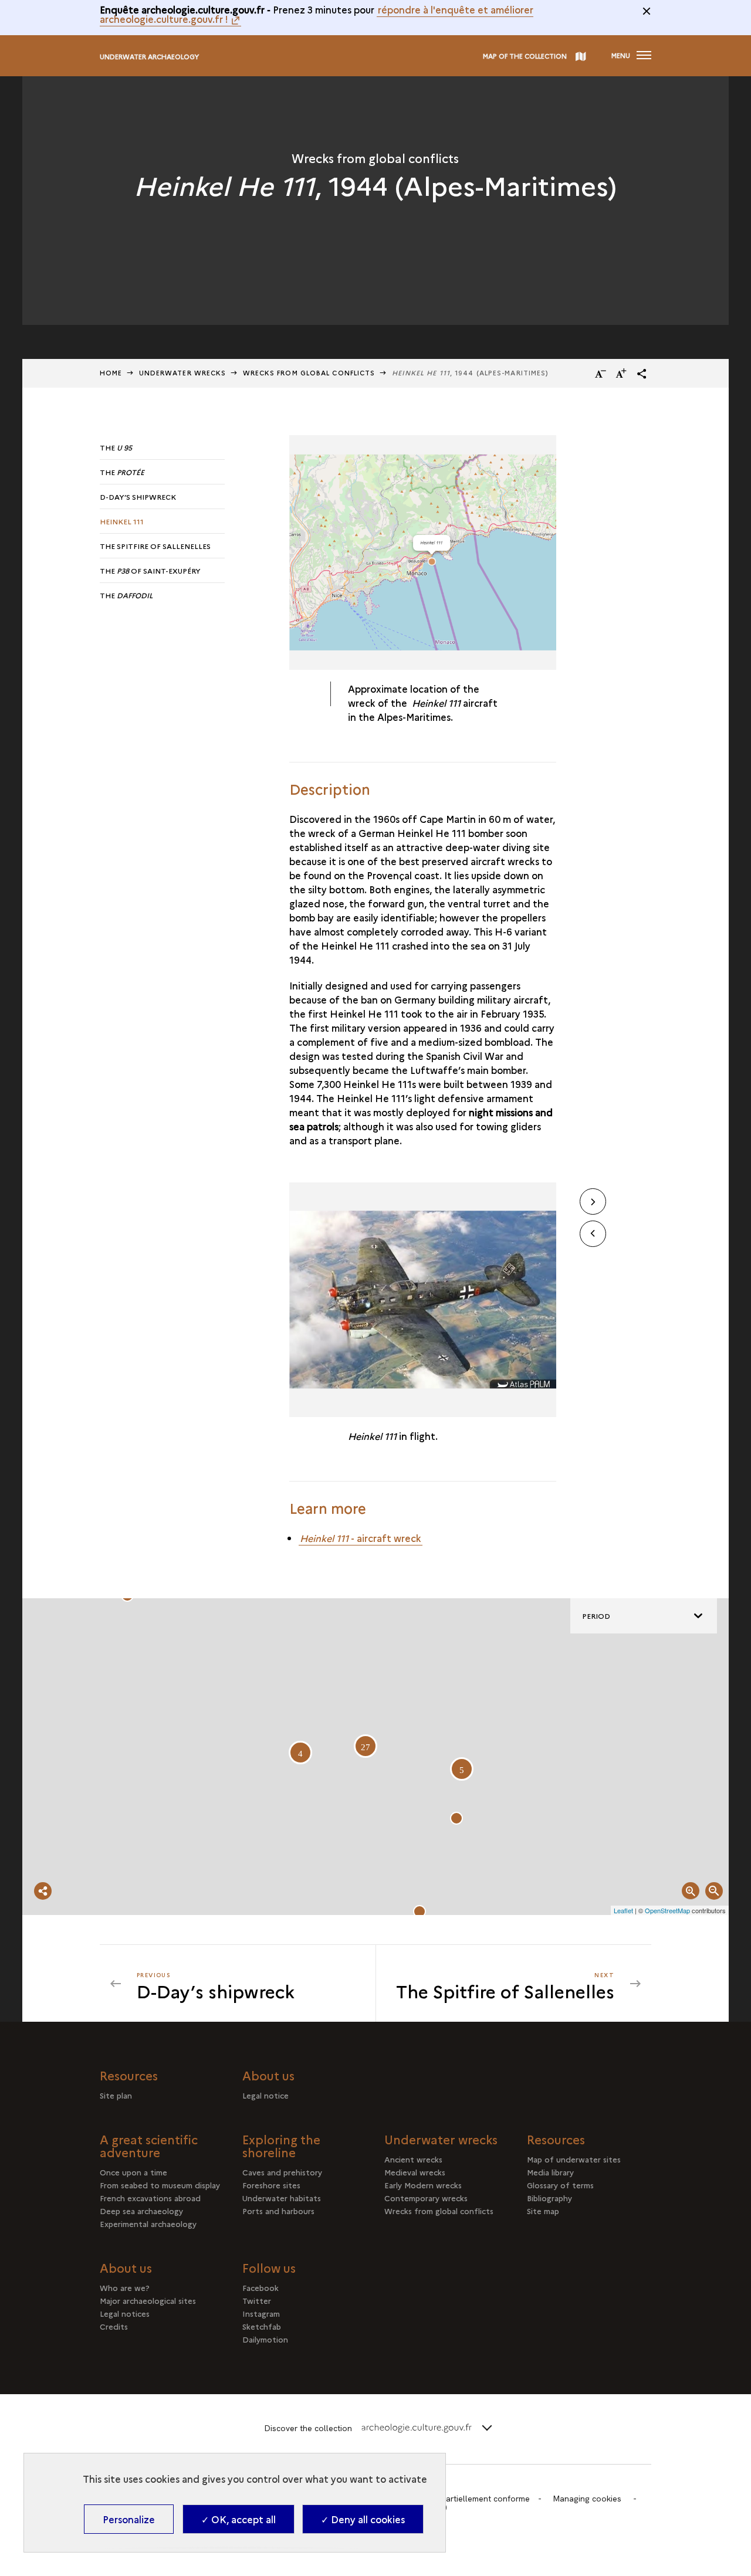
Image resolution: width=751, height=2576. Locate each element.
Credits (114, 2326)
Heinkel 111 (122, 521)
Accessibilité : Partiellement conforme (458, 2499)
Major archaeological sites (148, 2300)
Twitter (257, 2300)
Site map (543, 2211)
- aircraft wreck (361, 1538)
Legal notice (265, 2095)
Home (111, 373)
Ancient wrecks (413, 2159)
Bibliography (549, 2198)
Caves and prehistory (282, 2172)
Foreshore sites (271, 2185)
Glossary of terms (560, 2185)
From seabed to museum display (160, 2185)
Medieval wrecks (415, 2172)
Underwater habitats (282, 2198)
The (116, 447)
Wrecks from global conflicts (439, 2211)
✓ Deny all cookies (363, 2519)
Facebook (261, 2287)
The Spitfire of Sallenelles (155, 546)
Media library (550, 2172)
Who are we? (125, 2287)
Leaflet (623, 1910)
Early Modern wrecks (423, 2185)
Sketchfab (262, 2326)
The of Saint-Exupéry (150, 570)
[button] (642, 374)
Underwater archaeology (149, 57)
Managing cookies (587, 2499)
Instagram (261, 2313)
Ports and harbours (278, 2211)
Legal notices (125, 2313)
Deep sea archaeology (141, 2211)
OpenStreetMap (667, 1910)
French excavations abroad (150, 2198)
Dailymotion (265, 2339)
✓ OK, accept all (239, 2519)
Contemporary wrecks (426, 2198)
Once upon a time (133, 2172)
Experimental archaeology (148, 2224)
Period (596, 1616)
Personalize (129, 2519)
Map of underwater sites (574, 2159)
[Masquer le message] (647, 11)
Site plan (116, 2095)
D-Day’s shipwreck (138, 496)
